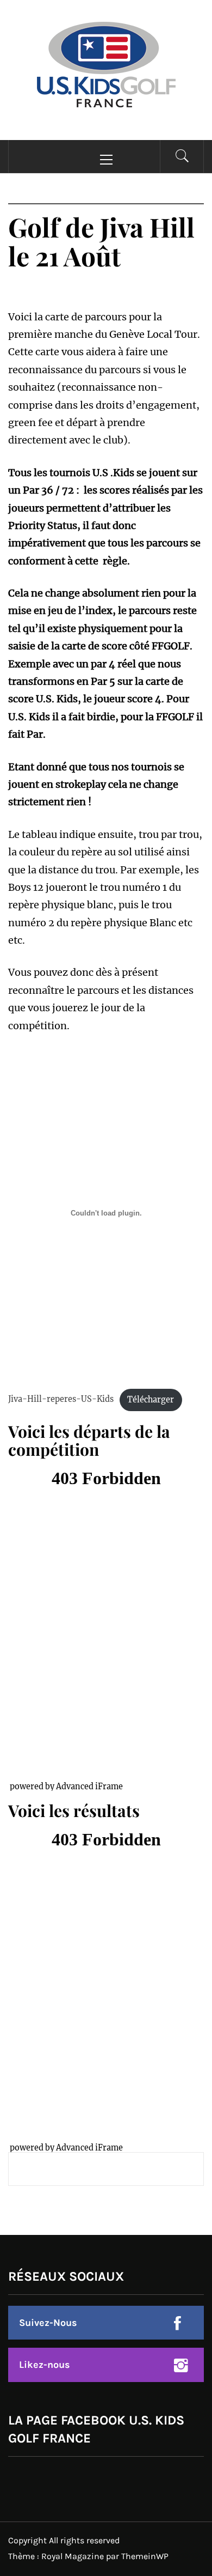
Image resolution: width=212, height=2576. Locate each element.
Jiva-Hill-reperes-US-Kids (61, 1400)
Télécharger (151, 1400)
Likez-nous (45, 2365)
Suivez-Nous (48, 2323)
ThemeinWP (145, 2556)
